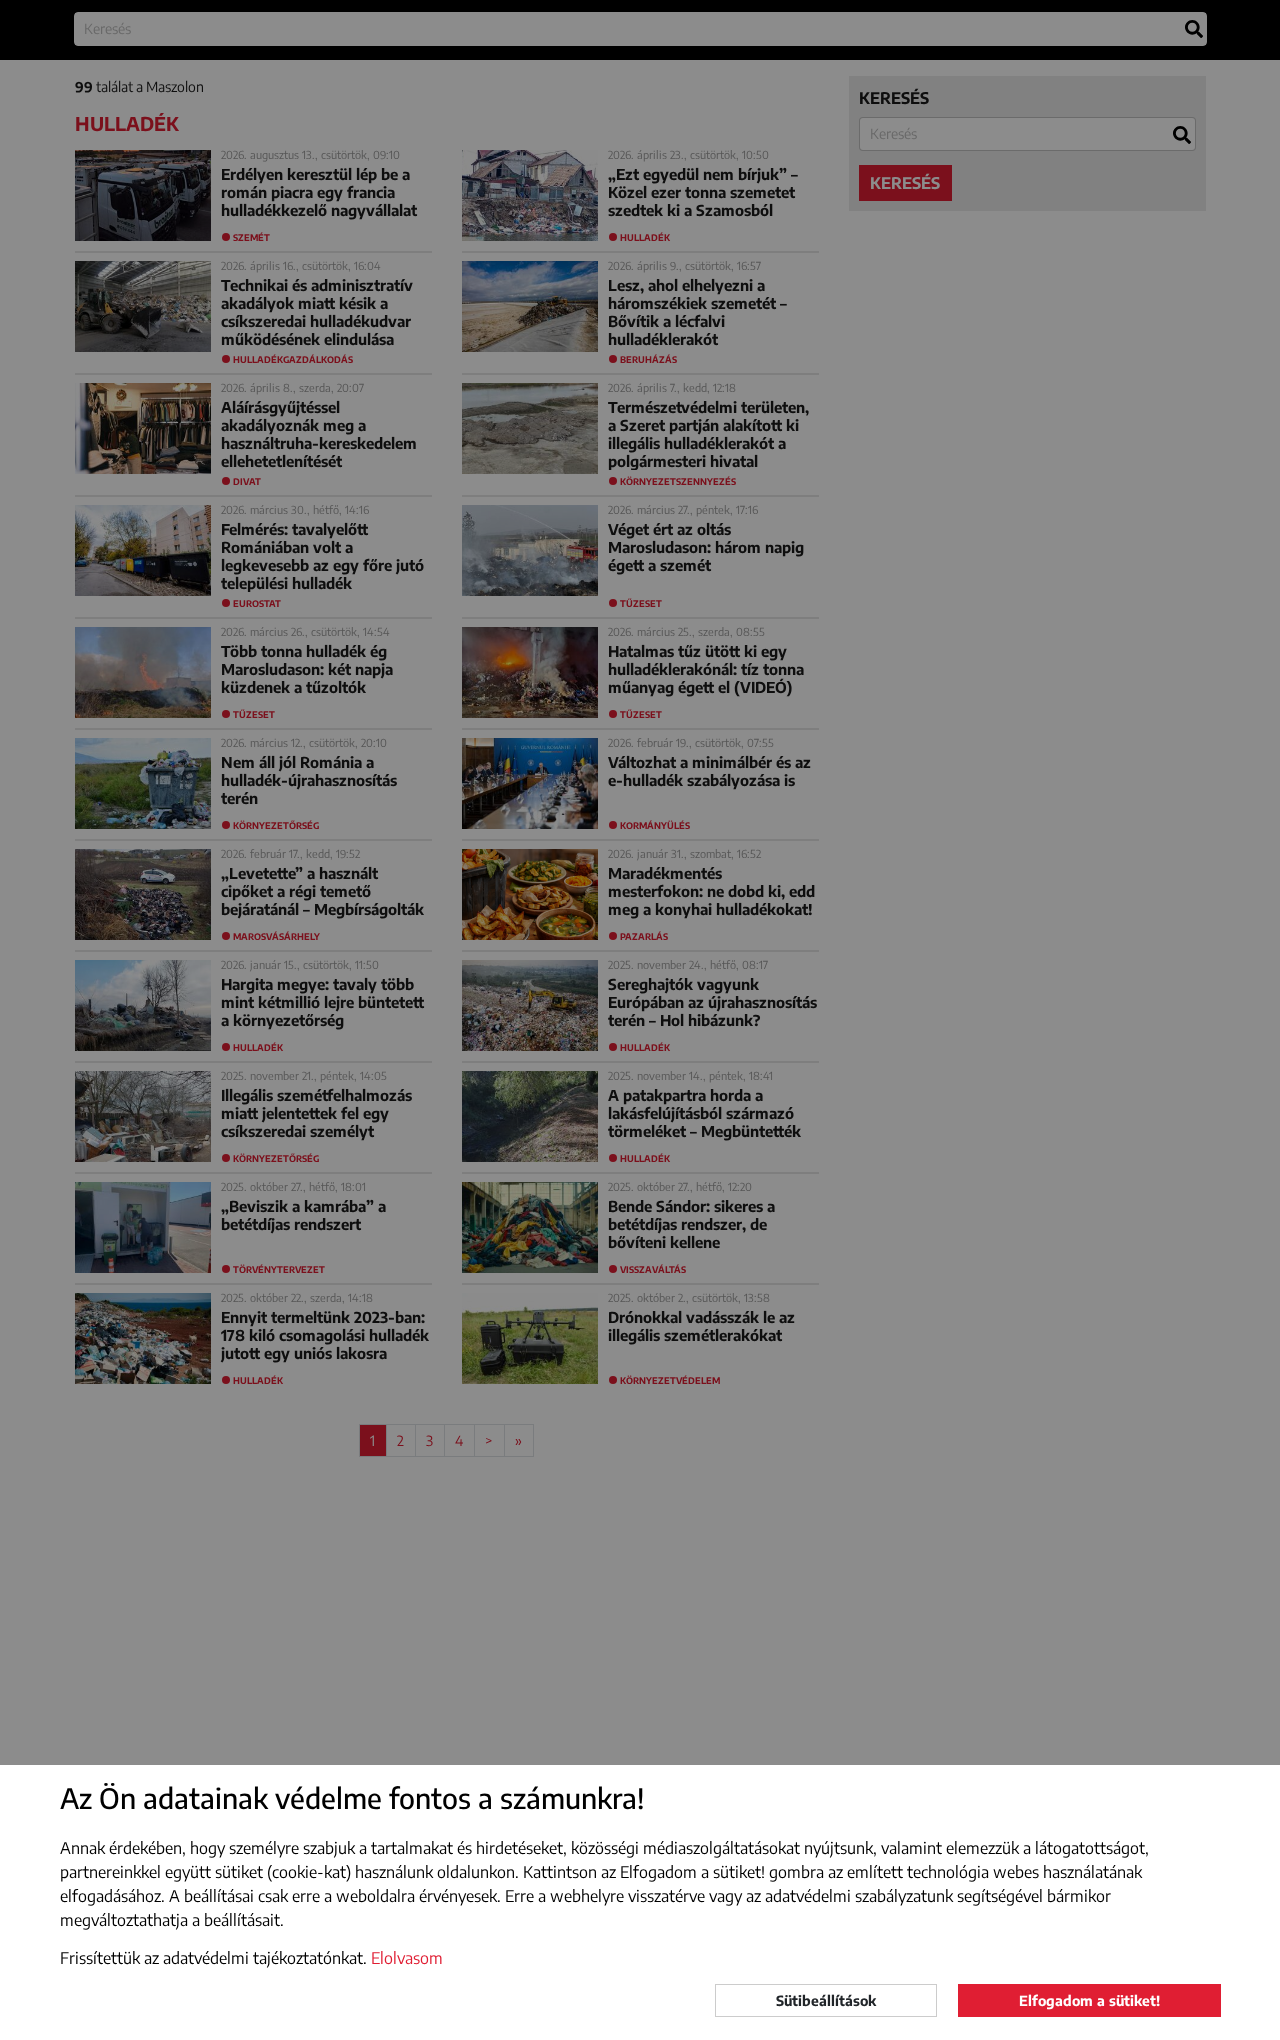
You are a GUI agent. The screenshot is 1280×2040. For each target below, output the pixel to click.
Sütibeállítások (826, 2000)
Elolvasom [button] (407, 1958)
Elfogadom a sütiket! (1089, 2000)
